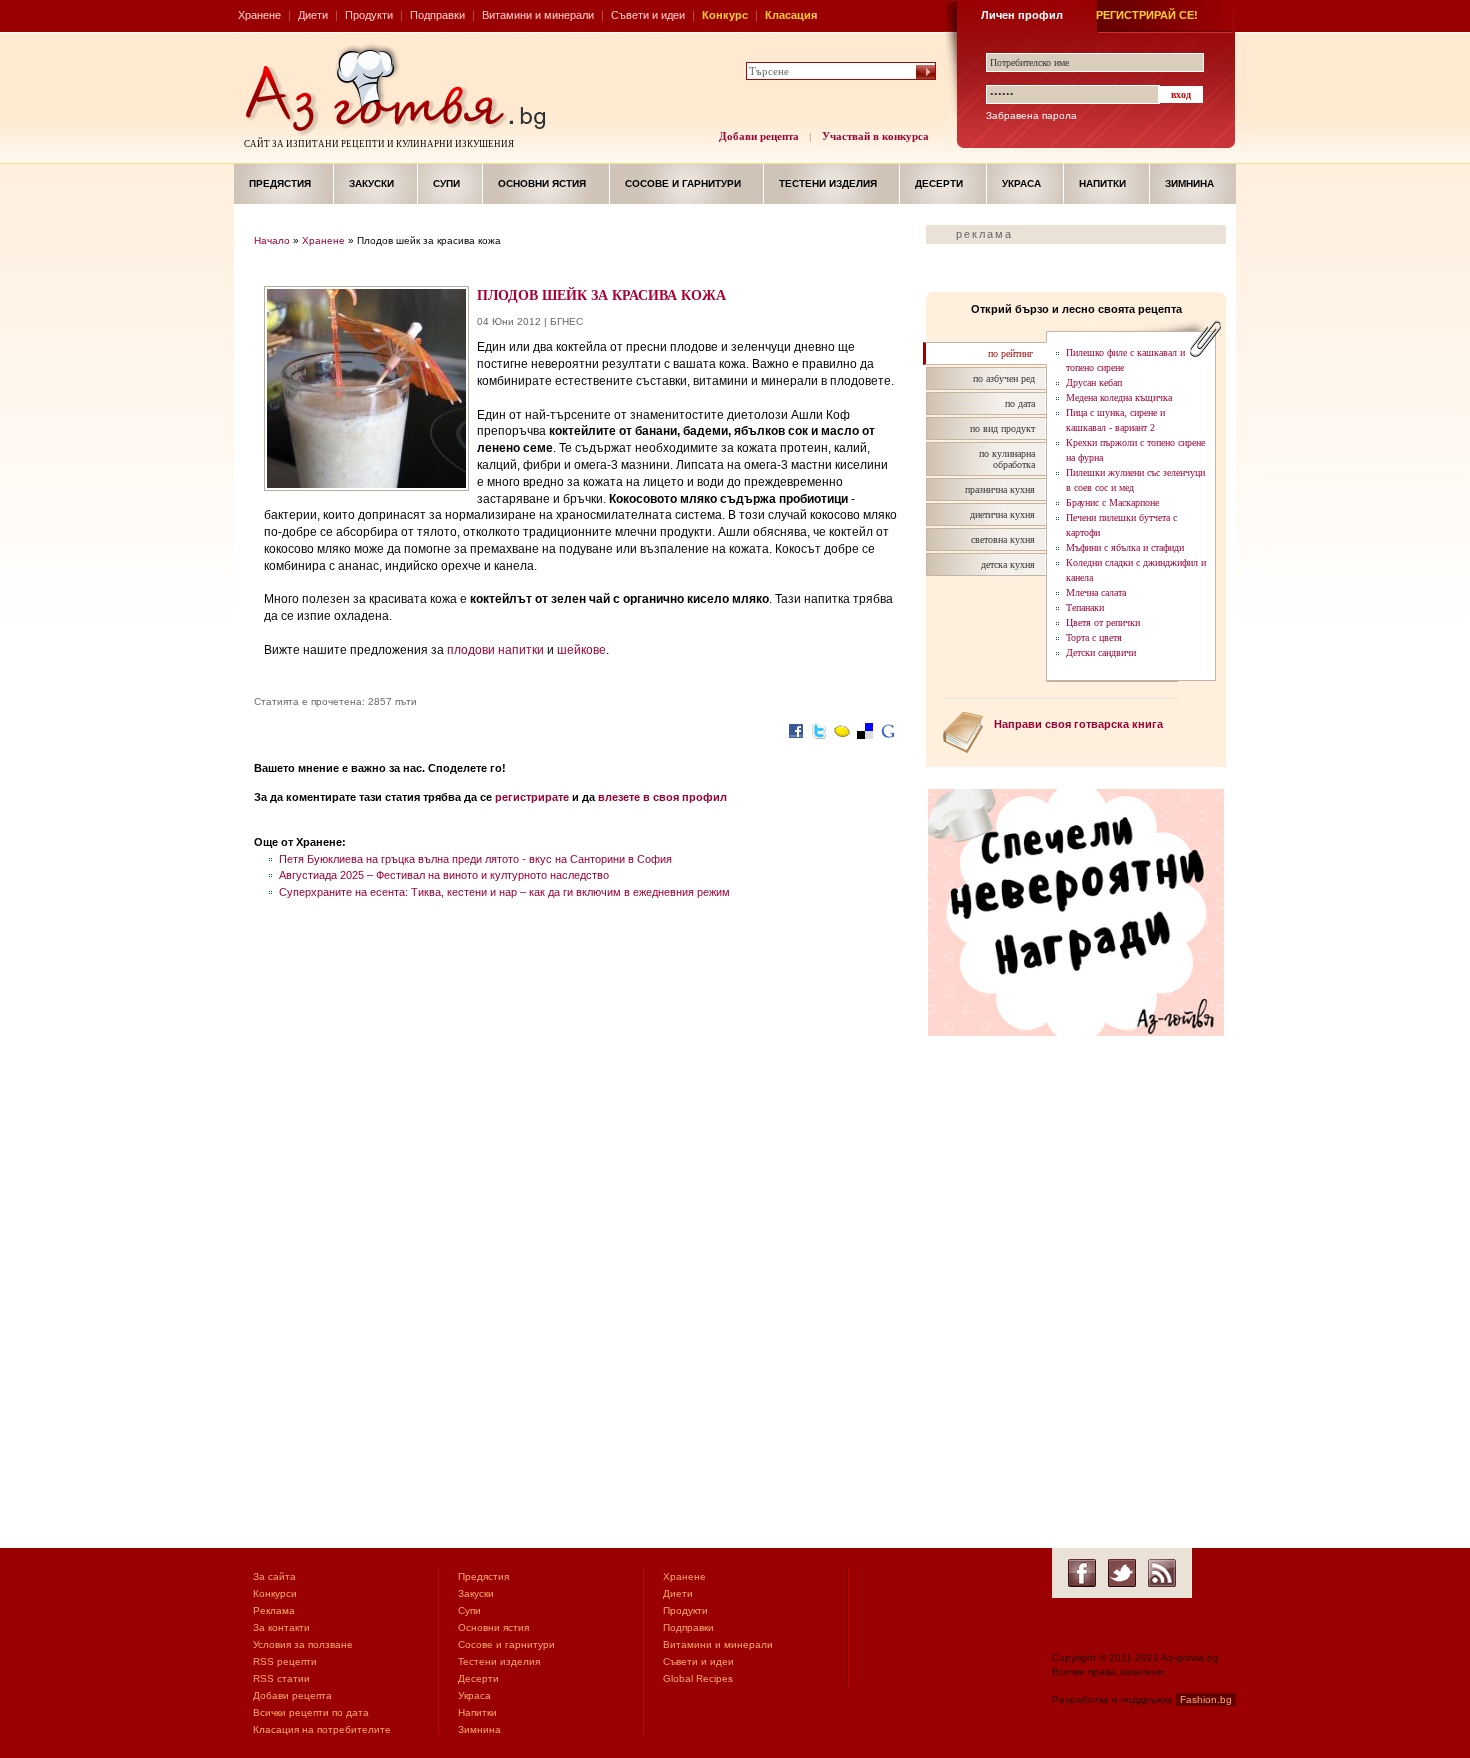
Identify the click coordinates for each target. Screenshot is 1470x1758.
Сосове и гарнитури (683, 183)
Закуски (371, 183)
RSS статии (281, 1678)
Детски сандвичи (1101, 652)
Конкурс (725, 15)
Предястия (280, 183)
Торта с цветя (1094, 637)
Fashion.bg (1206, 1699)
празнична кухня (1000, 489)
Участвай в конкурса (875, 136)
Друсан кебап (1094, 382)
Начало (272, 240)
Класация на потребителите (322, 1729)
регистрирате (532, 797)
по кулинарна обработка (1007, 459)
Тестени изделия (828, 183)
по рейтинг (1010, 353)
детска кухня (1008, 564)
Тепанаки (1085, 607)
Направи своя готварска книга (1078, 724)
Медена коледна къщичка (1119, 397)
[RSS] (1162, 1573)
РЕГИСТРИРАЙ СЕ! (1147, 15)
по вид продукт (1002, 428)
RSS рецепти (285, 1661)
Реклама (274, 1610)
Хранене (259, 15)
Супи (446, 183)
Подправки (437, 15)
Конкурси (275, 1593)
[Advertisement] (580, 1067)
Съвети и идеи (648, 15)
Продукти (369, 15)
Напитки (1102, 183)
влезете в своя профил (662, 797)
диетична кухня (1002, 514)
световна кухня (1003, 539)
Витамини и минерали (538, 15)
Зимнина (1189, 183)
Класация (791, 15)
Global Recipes (698, 1678)
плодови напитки (495, 650)
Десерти (939, 183)
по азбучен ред (1004, 378)
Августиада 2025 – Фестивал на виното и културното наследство (444, 875)
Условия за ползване (303, 1644)
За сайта (274, 1576)
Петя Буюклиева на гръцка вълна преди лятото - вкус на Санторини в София (475, 859)
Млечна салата (1096, 592)
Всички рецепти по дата (311, 1712)
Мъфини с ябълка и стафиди (1125, 547)
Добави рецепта (759, 136)
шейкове (581, 650)
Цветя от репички (1103, 622)
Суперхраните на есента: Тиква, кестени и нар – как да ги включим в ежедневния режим (504, 892)
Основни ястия (542, 183)
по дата (1020, 403)
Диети (313, 15)
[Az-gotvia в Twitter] (1122, 1573)
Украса (1021, 183)
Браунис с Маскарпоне (1112, 502)
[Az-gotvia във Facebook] (1082, 1573)
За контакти (281, 1627)
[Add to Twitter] (819, 740)
